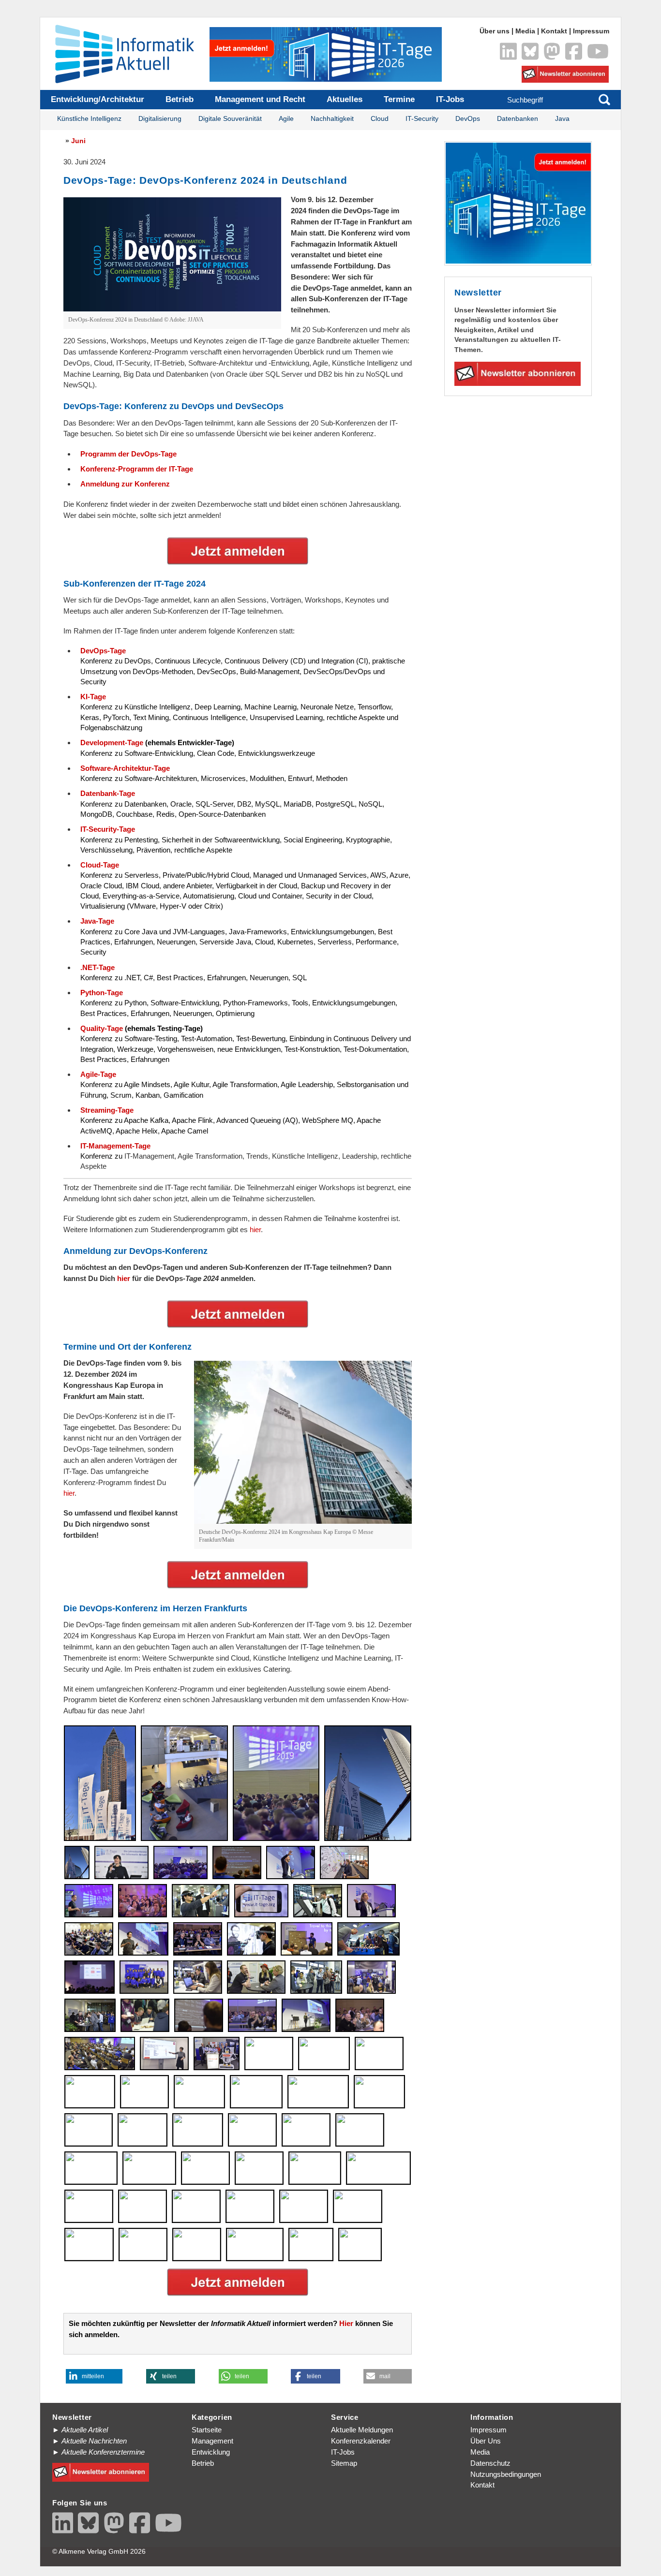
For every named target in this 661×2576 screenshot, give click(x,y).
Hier (346, 2323)
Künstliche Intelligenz (89, 119)
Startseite (207, 2430)
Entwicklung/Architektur (98, 99)
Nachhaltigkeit (332, 119)
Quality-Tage (102, 1028)
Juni (78, 141)
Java (562, 119)
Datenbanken (518, 119)
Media (525, 31)
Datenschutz (490, 2463)
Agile (286, 119)
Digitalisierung (160, 119)
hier (255, 1229)
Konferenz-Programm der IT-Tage (137, 469)
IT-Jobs (450, 99)
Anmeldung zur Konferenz (125, 484)
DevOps (468, 119)
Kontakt (554, 31)
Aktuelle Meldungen (362, 2430)
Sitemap (344, 2463)
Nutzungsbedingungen (506, 2474)
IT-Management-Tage (115, 1146)
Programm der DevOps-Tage (128, 454)
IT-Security (422, 119)
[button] (94, 2376)
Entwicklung (211, 2452)
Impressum (591, 31)
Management (212, 2441)
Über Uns (486, 2441)
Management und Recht (260, 99)
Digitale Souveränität (230, 119)
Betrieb (180, 99)
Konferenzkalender (361, 2441)
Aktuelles (345, 99)
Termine (399, 99)
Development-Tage (112, 743)
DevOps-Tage (103, 651)
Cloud (380, 119)
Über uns (495, 31)
